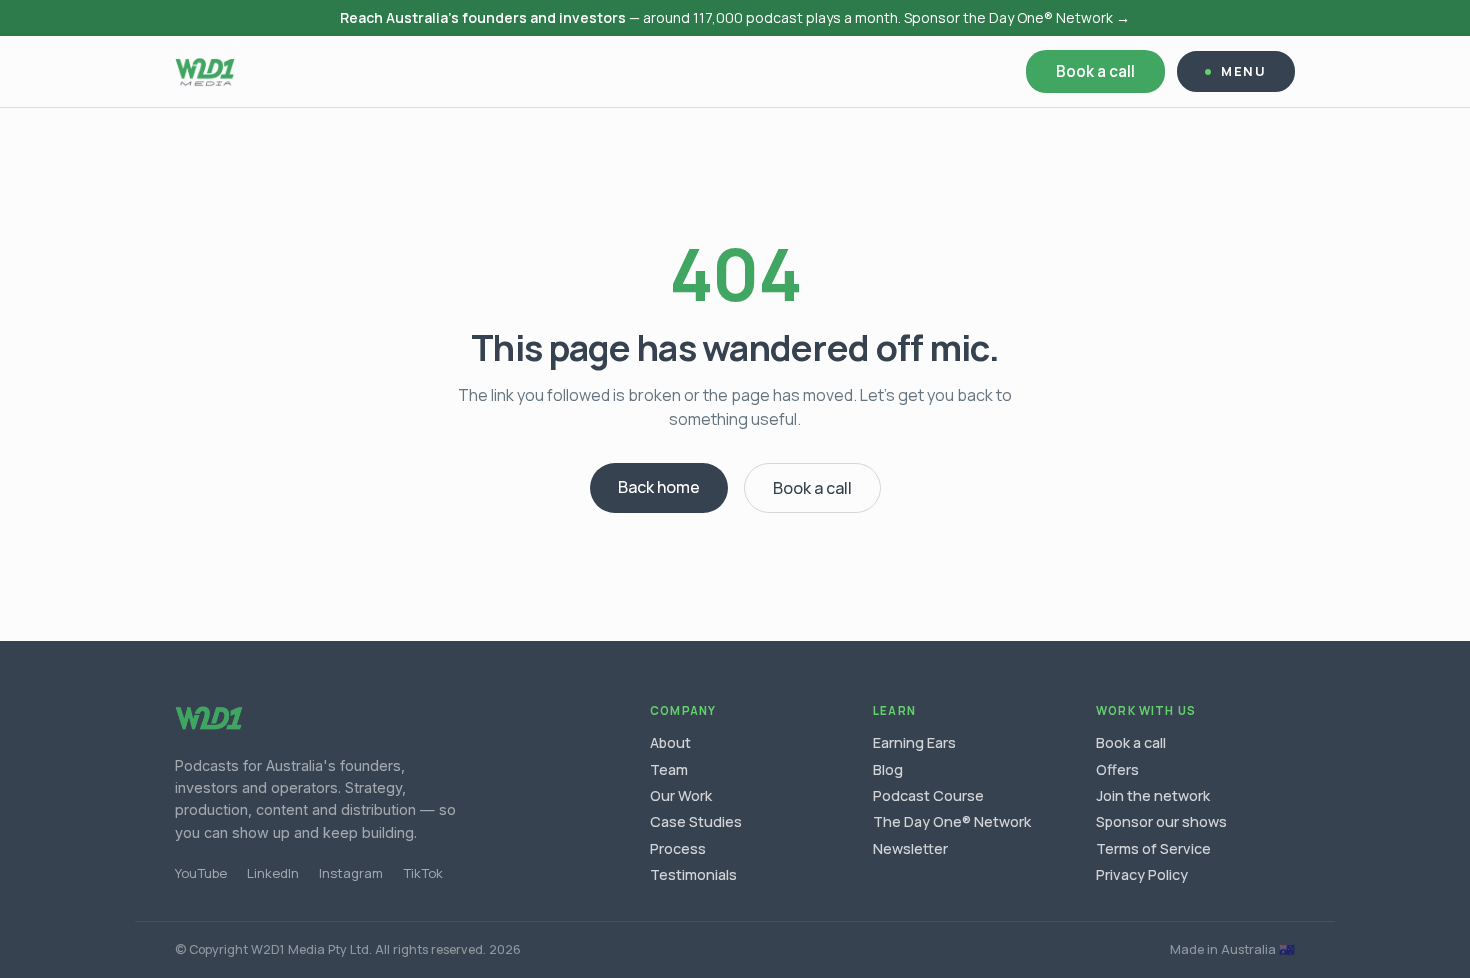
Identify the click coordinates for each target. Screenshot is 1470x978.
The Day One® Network (952, 821)
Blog (888, 769)
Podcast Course (928, 795)
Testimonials (693, 874)
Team (669, 769)
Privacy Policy (1142, 874)
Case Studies (696, 821)
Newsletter (910, 848)
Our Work (681, 795)
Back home (659, 487)
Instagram (351, 873)
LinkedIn (273, 873)
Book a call (1095, 71)
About (670, 742)
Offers (1117, 769)
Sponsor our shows (1161, 821)
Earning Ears (914, 742)
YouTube (201, 873)
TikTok (423, 873)
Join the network (1153, 795)
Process (678, 848)
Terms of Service (1153, 848)
